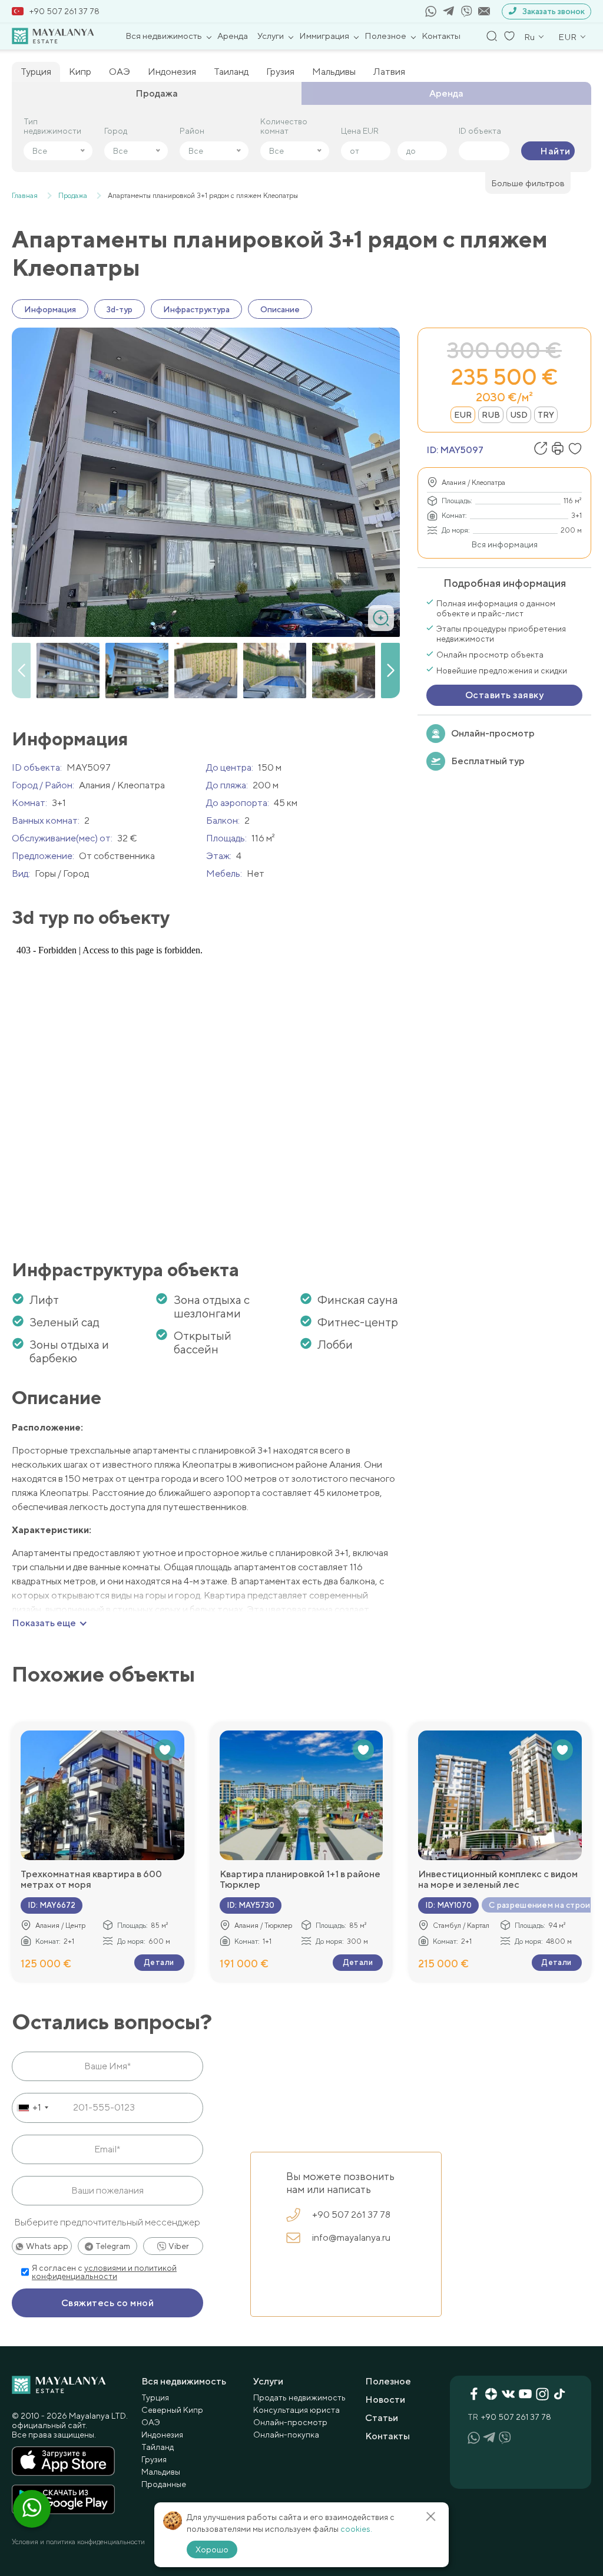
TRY (546, 415)
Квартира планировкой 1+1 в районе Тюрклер (300, 1880)
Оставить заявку (504, 695)
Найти (555, 151)
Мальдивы (334, 72)
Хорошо (212, 2549)
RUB (491, 415)
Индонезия (172, 72)
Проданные (164, 2484)
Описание (280, 309)
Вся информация (505, 544)
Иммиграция (324, 36)
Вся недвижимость (164, 36)
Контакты (441, 36)
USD (519, 415)
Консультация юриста (296, 2410)
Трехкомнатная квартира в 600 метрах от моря (91, 1880)
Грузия (280, 72)
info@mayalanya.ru (351, 2238)
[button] (390, 671)
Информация (50, 309)
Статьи (382, 2418)
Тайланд (158, 2447)
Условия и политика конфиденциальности (78, 2542)
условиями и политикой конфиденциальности (104, 2272)
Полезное (385, 36)
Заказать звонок (554, 11)
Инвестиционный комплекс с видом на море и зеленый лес (498, 1880)
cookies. (356, 2529)
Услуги (271, 36)
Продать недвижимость (299, 2397)
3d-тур (120, 309)
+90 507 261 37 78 (64, 11)
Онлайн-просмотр (493, 733)
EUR (463, 415)
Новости (385, 2400)
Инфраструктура (196, 309)
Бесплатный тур (488, 761)
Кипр (80, 72)
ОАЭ (120, 72)
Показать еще (44, 1623)
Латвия (389, 72)
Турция (36, 72)
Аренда (233, 36)
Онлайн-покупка (286, 2435)
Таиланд (231, 72)
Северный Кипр (172, 2410)
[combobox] (32, 2108)
